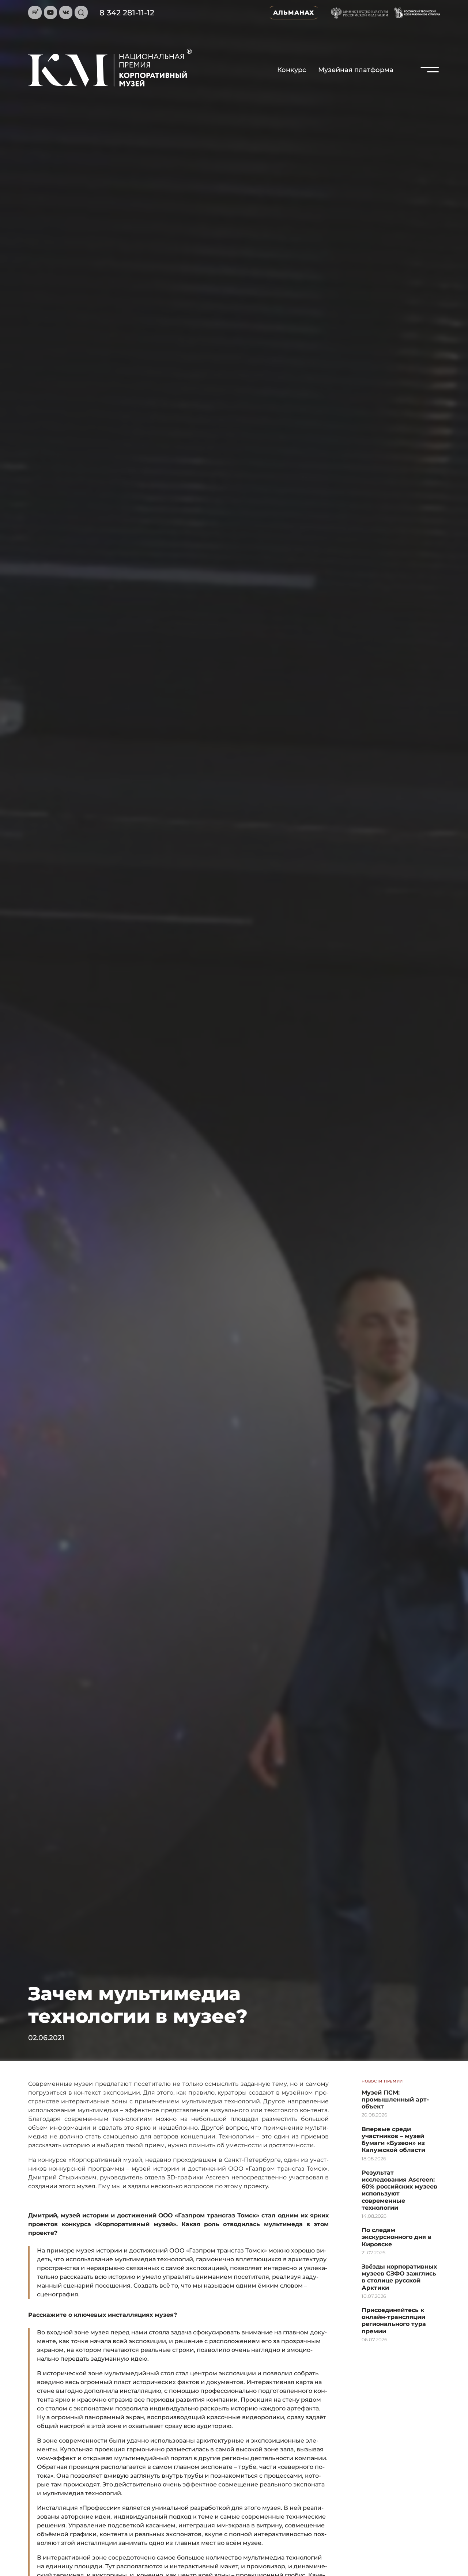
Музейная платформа (356, 70)
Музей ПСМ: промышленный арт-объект (395, 2100)
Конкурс (292, 70)
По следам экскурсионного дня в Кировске (397, 2237)
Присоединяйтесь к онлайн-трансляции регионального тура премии (394, 2321)
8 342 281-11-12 (127, 13)
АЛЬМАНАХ (294, 13)
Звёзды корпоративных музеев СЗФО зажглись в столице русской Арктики (399, 2277)
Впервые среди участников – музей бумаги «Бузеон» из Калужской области (393, 2140)
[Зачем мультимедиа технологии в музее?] (430, 86)
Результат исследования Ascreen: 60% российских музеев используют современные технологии (399, 2190)
